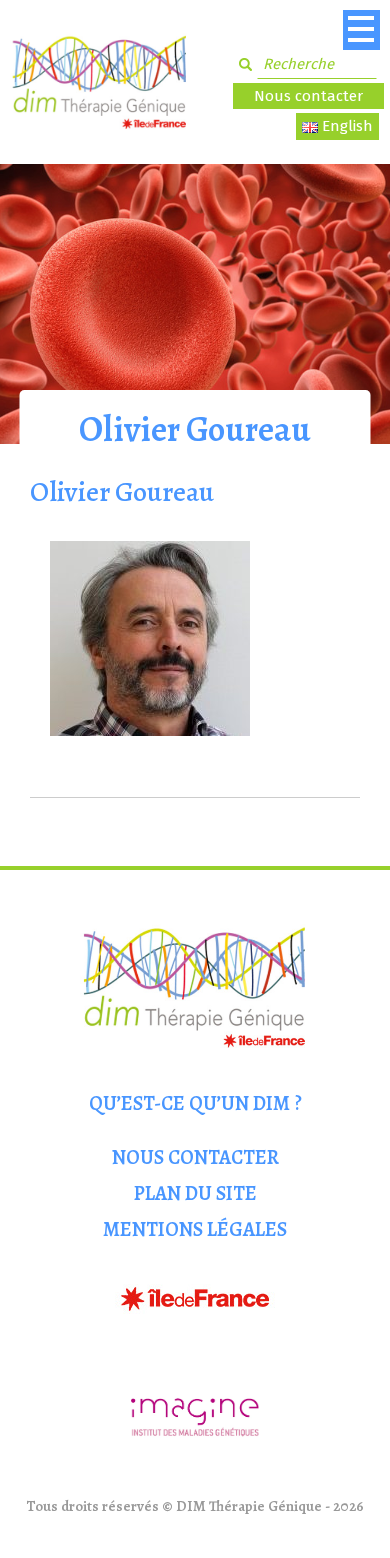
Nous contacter (308, 96)
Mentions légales (195, 1229)
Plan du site (195, 1193)
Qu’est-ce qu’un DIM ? (195, 1103)
